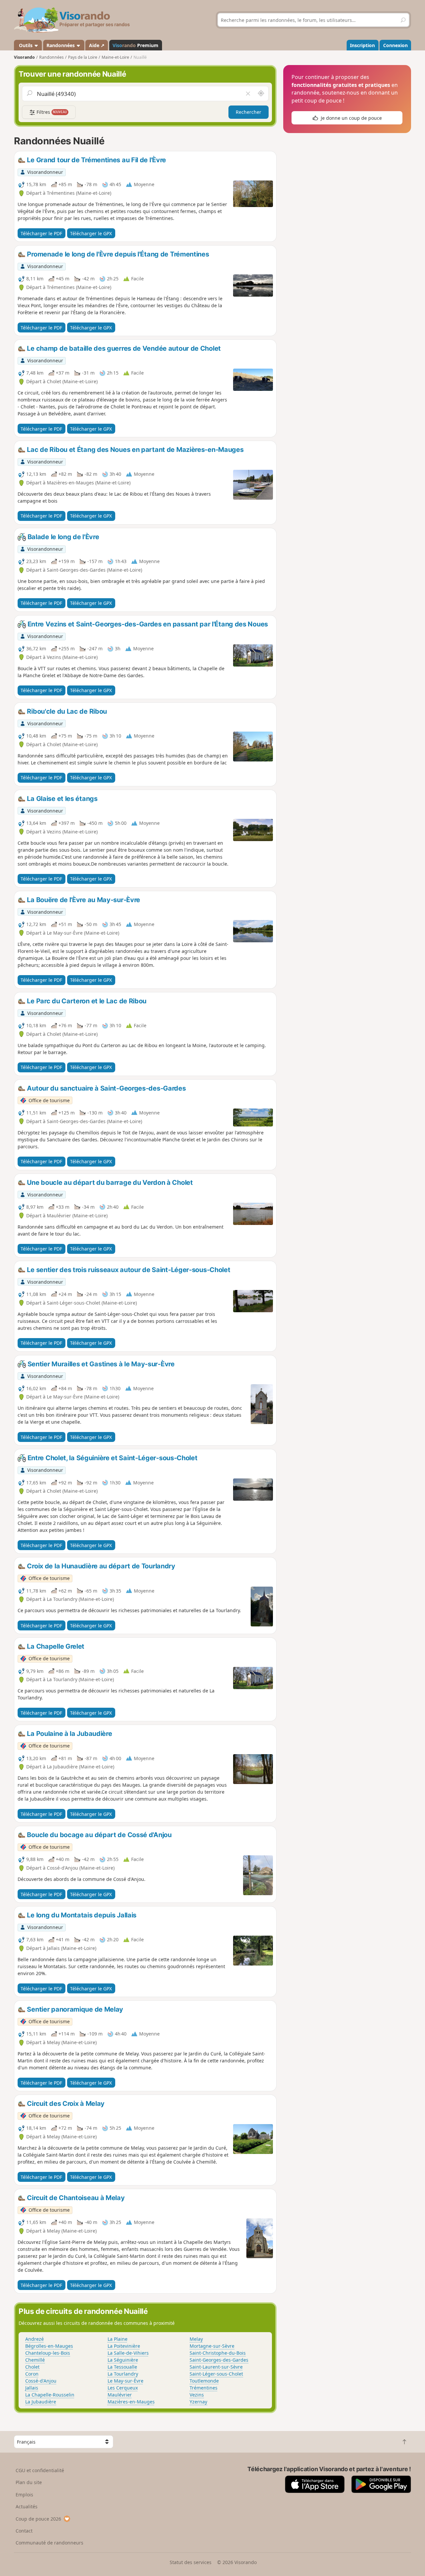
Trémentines (204, 2388)
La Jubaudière (41, 2402)
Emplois (24, 2495)
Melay (196, 2339)
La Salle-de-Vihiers (128, 2353)
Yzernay (198, 2402)
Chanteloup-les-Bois (48, 2353)
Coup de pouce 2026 (38, 2519)
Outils (26, 45)
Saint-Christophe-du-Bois (218, 2353)
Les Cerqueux (123, 2388)
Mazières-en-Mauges (131, 2402)
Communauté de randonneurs (49, 2543)
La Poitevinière (124, 2346)
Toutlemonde (204, 2381)
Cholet (32, 2367)
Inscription (362, 45)
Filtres (51, 112)
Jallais (32, 2388)
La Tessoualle (122, 2367)
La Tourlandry (123, 2374)
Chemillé (35, 2360)
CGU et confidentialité (40, 2470)
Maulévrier (120, 2395)
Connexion (395, 45)
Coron (32, 2374)
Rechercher (249, 112)
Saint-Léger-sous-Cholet (216, 2374)
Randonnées (61, 45)
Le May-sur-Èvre (126, 2381)
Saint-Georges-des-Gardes (219, 2360)
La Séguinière (123, 2360)
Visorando (24, 57)
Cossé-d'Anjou (41, 2381)
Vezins (197, 2395)
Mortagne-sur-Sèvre (212, 2346)
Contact (24, 2531)
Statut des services (191, 2562)
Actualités (27, 2506)
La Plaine (118, 2339)
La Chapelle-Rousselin (50, 2395)
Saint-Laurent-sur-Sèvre (216, 2367)
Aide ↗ (97, 45)
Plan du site (29, 2482)
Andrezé (35, 2339)
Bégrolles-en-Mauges (49, 2346)
